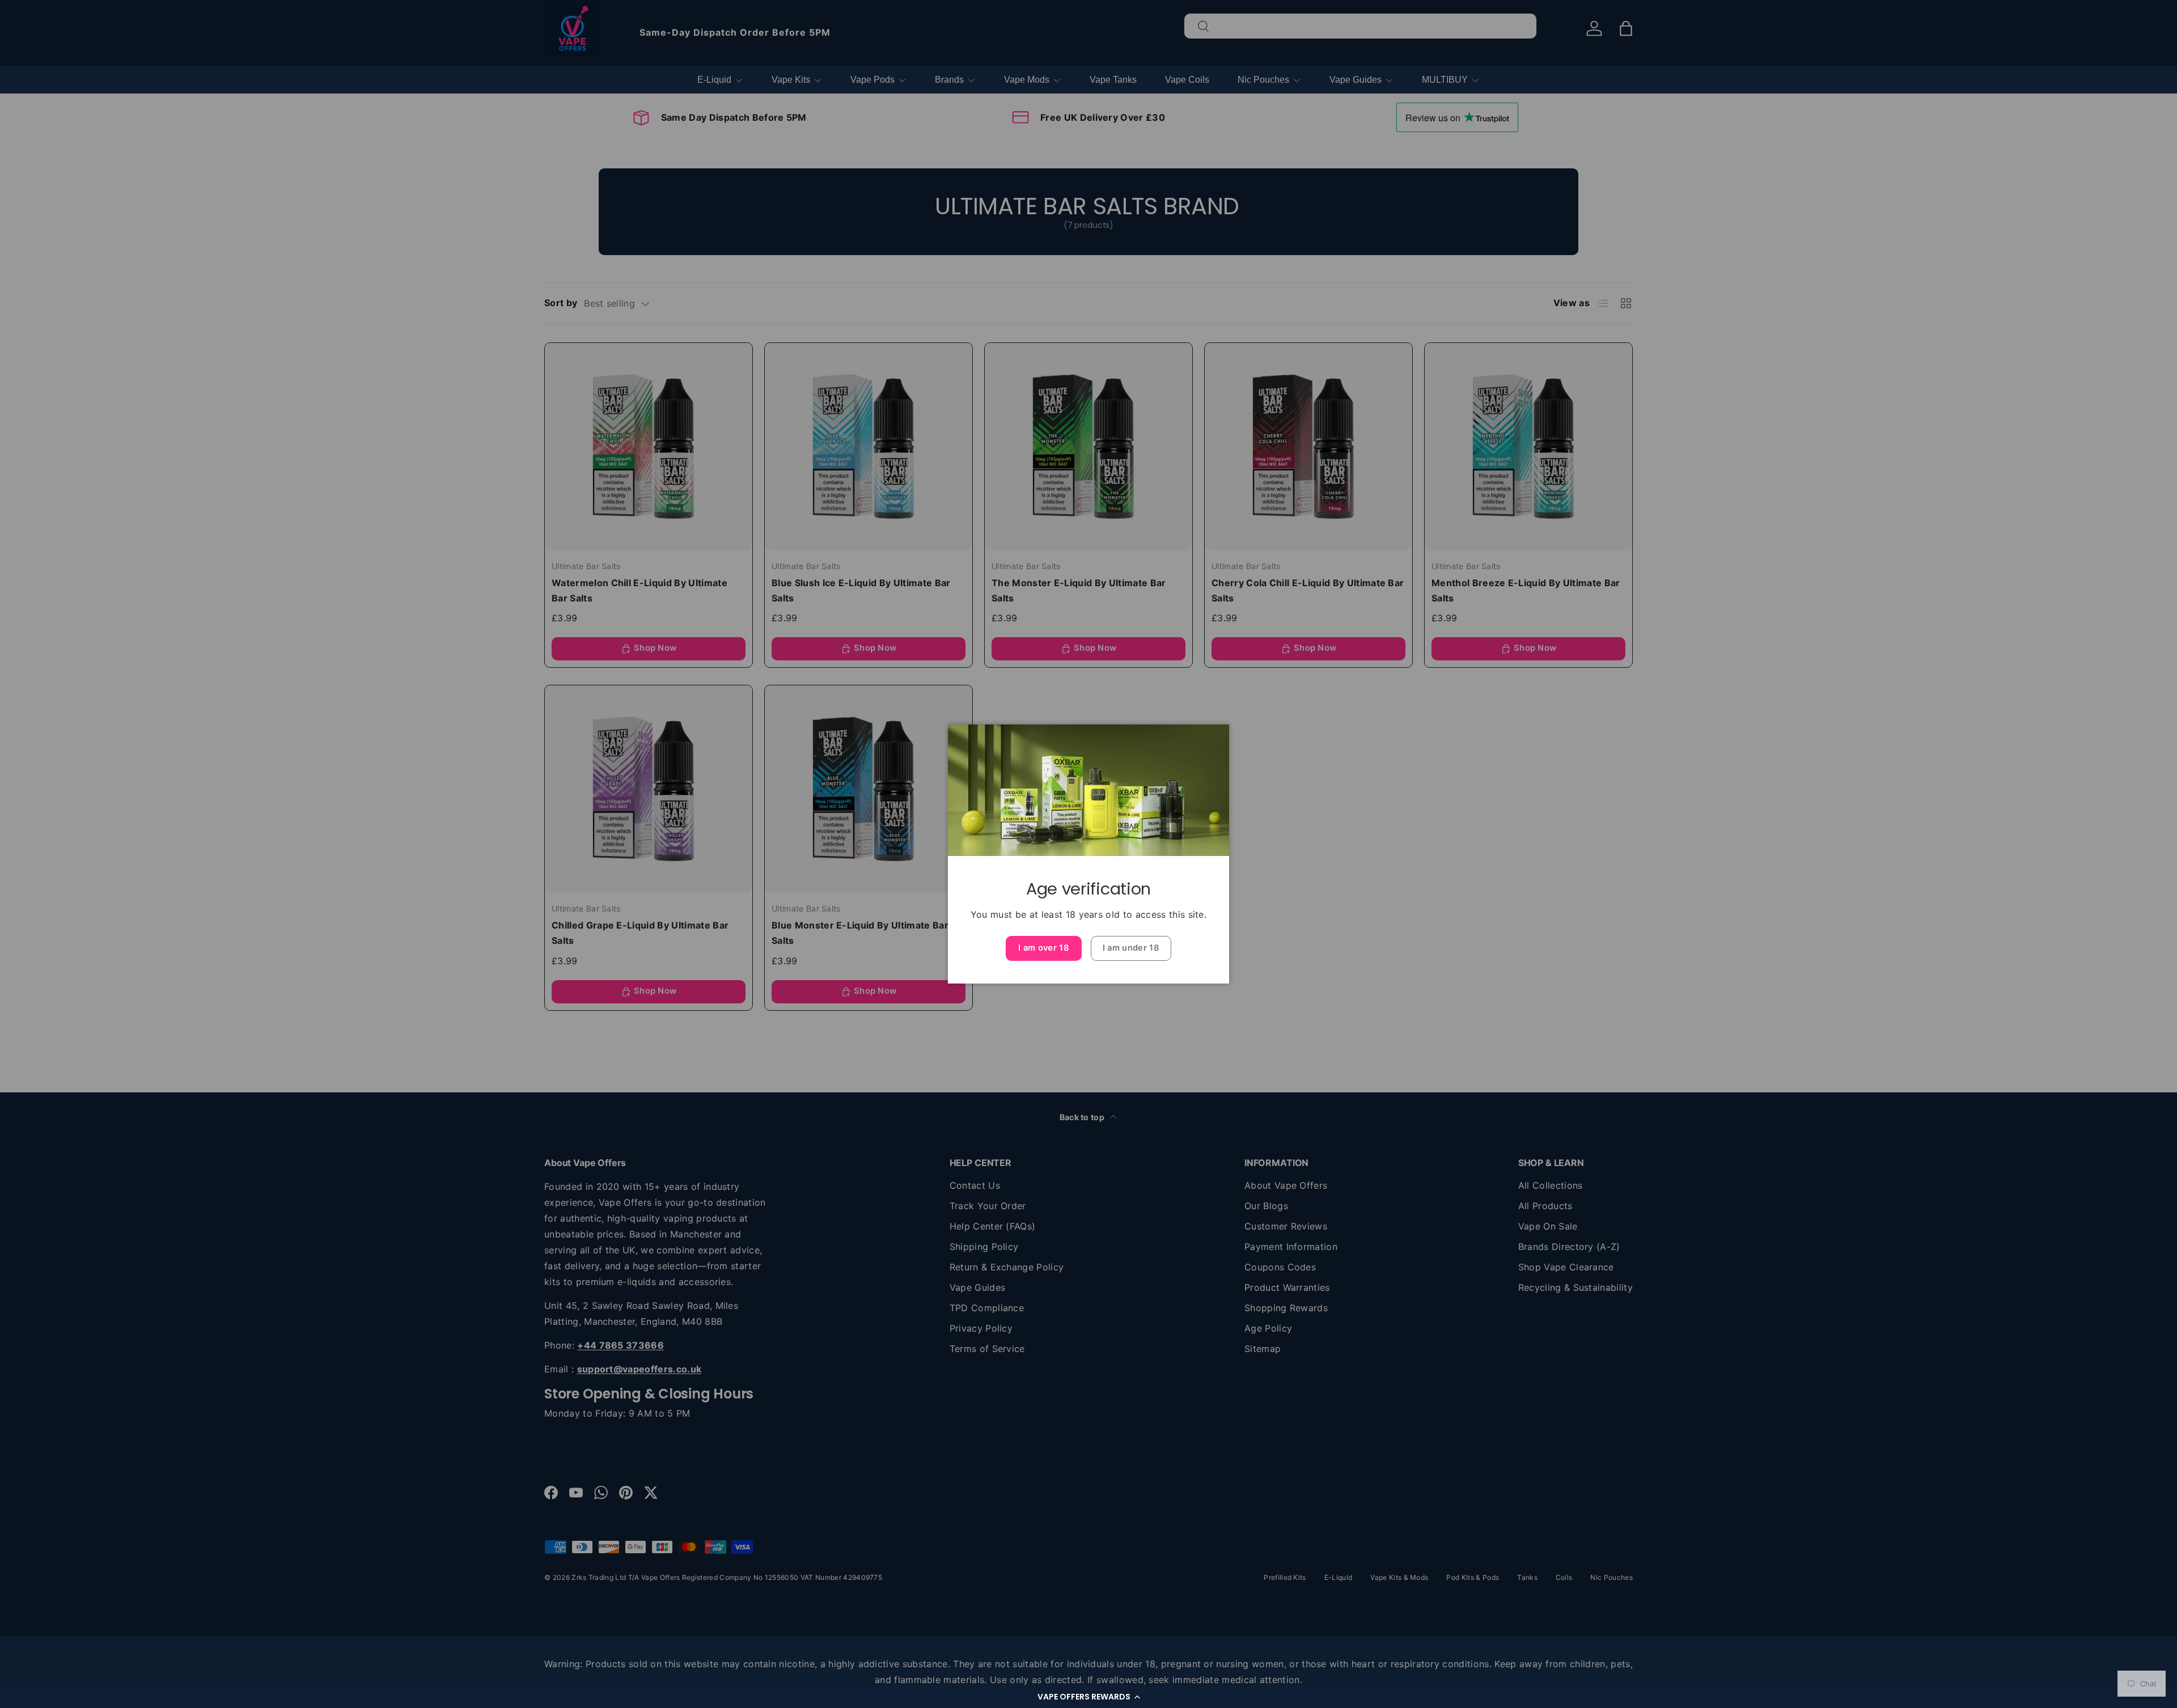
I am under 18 (1131, 948)
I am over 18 (1044, 948)
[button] (1088, 1697)
